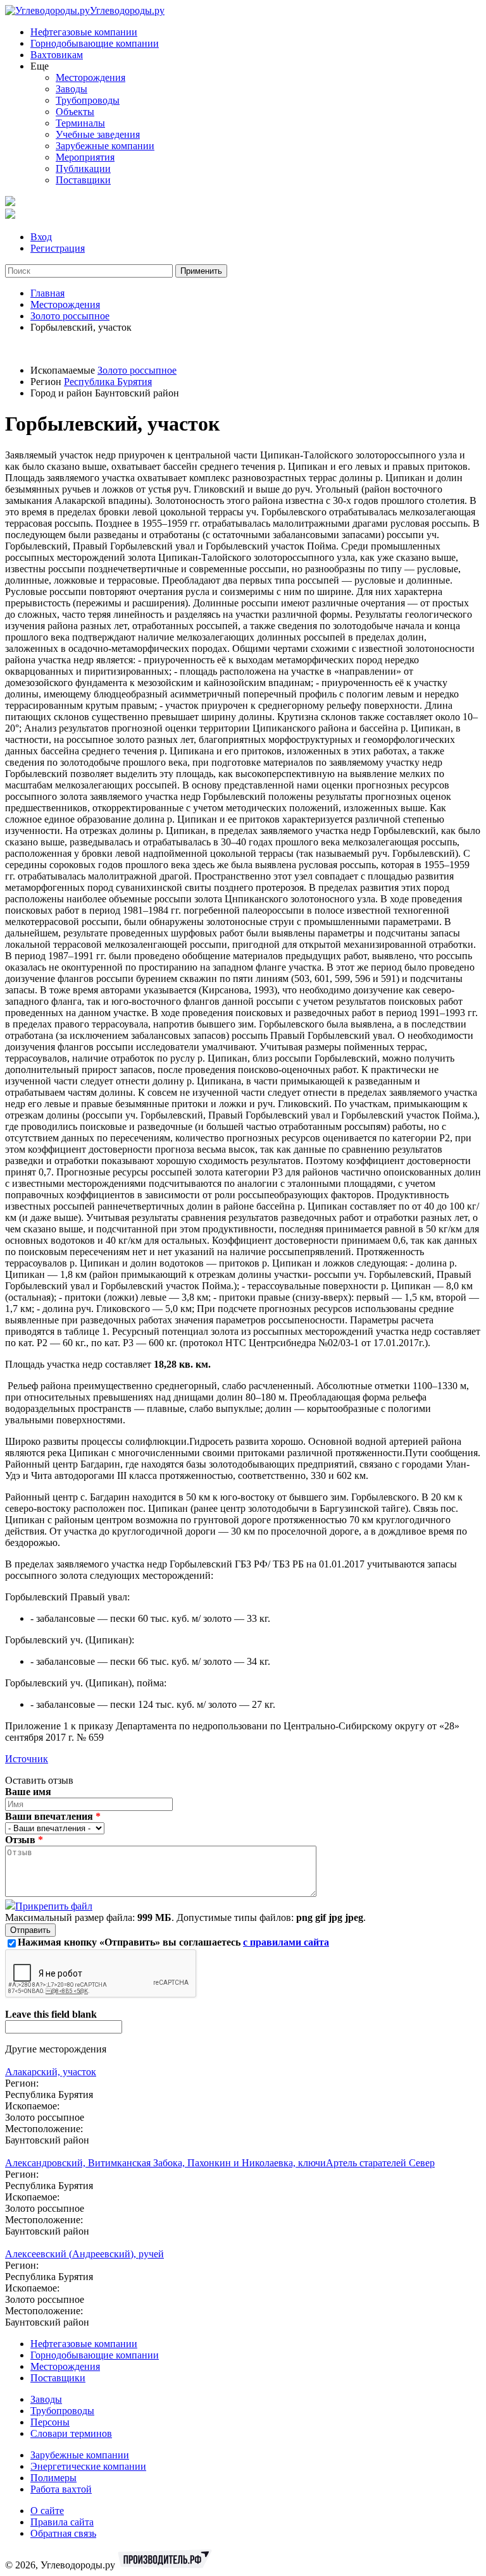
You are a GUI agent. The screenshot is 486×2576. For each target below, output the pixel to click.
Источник (27, 1759)
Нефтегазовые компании (84, 32)
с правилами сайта (286, 1942)
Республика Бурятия (108, 382)
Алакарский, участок (51, 2072)
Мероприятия (85, 157)
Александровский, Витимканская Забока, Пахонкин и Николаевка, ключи (165, 2163)
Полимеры (53, 2478)
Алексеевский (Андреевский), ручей (84, 2254)
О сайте (47, 2511)
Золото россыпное (70, 316)
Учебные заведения (98, 134)
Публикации (83, 169)
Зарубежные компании (105, 146)
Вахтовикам (57, 55)
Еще (40, 66)
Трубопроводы (88, 100)
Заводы (72, 89)
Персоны (50, 2422)
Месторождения (90, 77)
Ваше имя (28, 1792)
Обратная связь (63, 2533)
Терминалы (80, 123)
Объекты (75, 112)
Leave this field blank (51, 2014)
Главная (47, 293)
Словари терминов (71, 2433)
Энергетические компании (88, 2466)
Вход (41, 237)
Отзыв (24, 1840)
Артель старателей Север (380, 2163)
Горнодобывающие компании (95, 43)
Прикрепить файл (54, 1906)
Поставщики (83, 180)
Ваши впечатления (53, 1816)
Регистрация (58, 248)
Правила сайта (62, 2522)
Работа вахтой (61, 2489)
